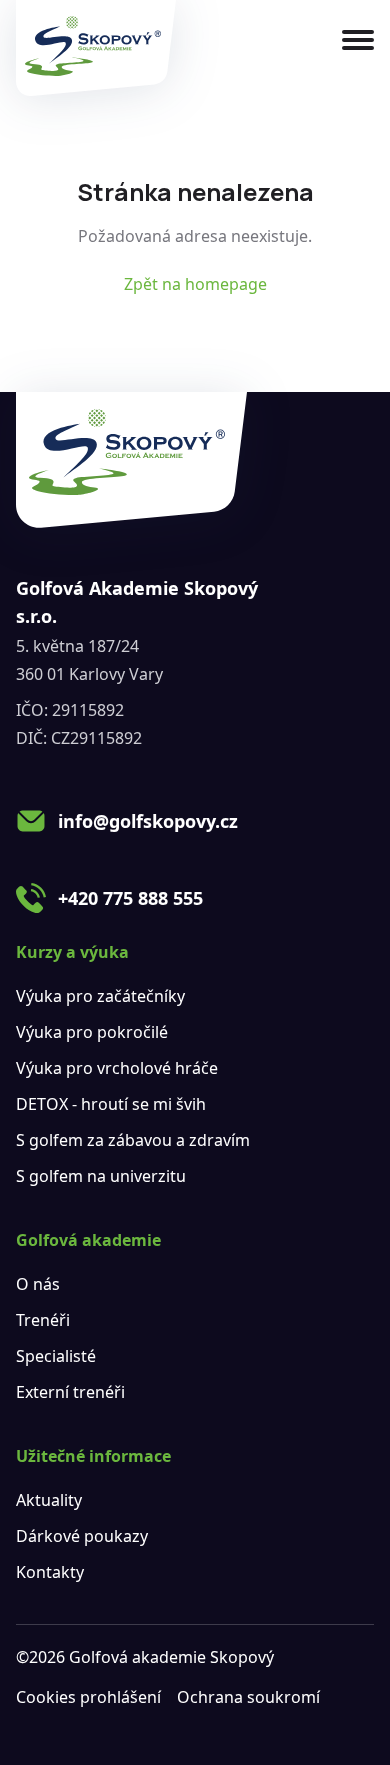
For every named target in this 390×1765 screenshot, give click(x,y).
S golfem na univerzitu (101, 1176)
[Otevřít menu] (358, 40)
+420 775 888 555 (130, 898)
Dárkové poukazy (82, 1536)
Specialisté (56, 1356)
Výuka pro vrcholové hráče (117, 1068)
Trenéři (43, 1320)
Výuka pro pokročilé (92, 1032)
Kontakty (50, 1572)
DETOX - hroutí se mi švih (111, 1104)
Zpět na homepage (195, 284)
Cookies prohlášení (88, 1697)
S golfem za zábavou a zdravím (133, 1140)
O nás (38, 1284)
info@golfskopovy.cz (148, 821)
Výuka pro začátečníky (100, 996)
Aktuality (49, 1500)
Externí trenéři (70, 1392)
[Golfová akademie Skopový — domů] (96, 48)
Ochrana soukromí (248, 1697)
